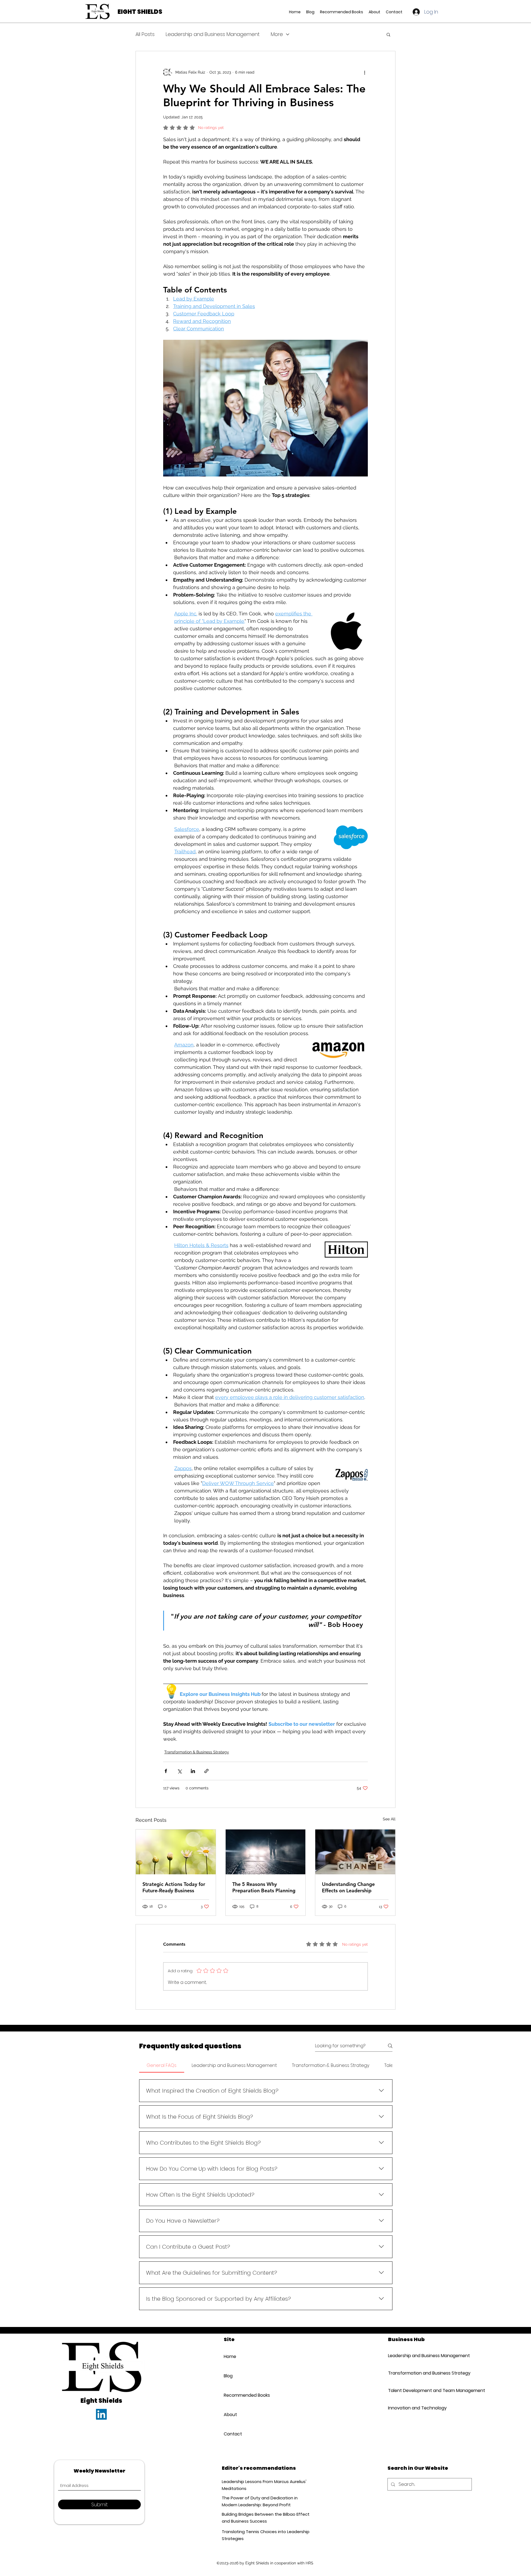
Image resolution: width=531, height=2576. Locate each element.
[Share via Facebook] (166, 1771)
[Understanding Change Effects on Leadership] (355, 1852)
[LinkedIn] (101, 2454)
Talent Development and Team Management (432, 2430)
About (230, 2454)
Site (229, 2379)
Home (230, 2396)
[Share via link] (206, 1771)
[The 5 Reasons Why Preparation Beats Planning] (266, 1852)
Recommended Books (247, 2435)
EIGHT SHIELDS (140, 12)
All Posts (145, 34)
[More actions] (365, 72)
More (277, 34)
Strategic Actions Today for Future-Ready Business (174, 1887)
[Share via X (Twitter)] (179, 1771)
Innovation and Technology (417, 2447)
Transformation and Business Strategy (429, 2413)
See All (389, 1819)
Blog (228, 2415)
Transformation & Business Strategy (197, 1752)
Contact (233, 2473)
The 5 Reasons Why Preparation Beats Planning (264, 1887)
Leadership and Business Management (213, 34)
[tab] (162, 2066)
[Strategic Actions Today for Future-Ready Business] (176, 1852)
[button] (388, 34)
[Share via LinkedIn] (193, 1771)
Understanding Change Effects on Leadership (348, 1887)
